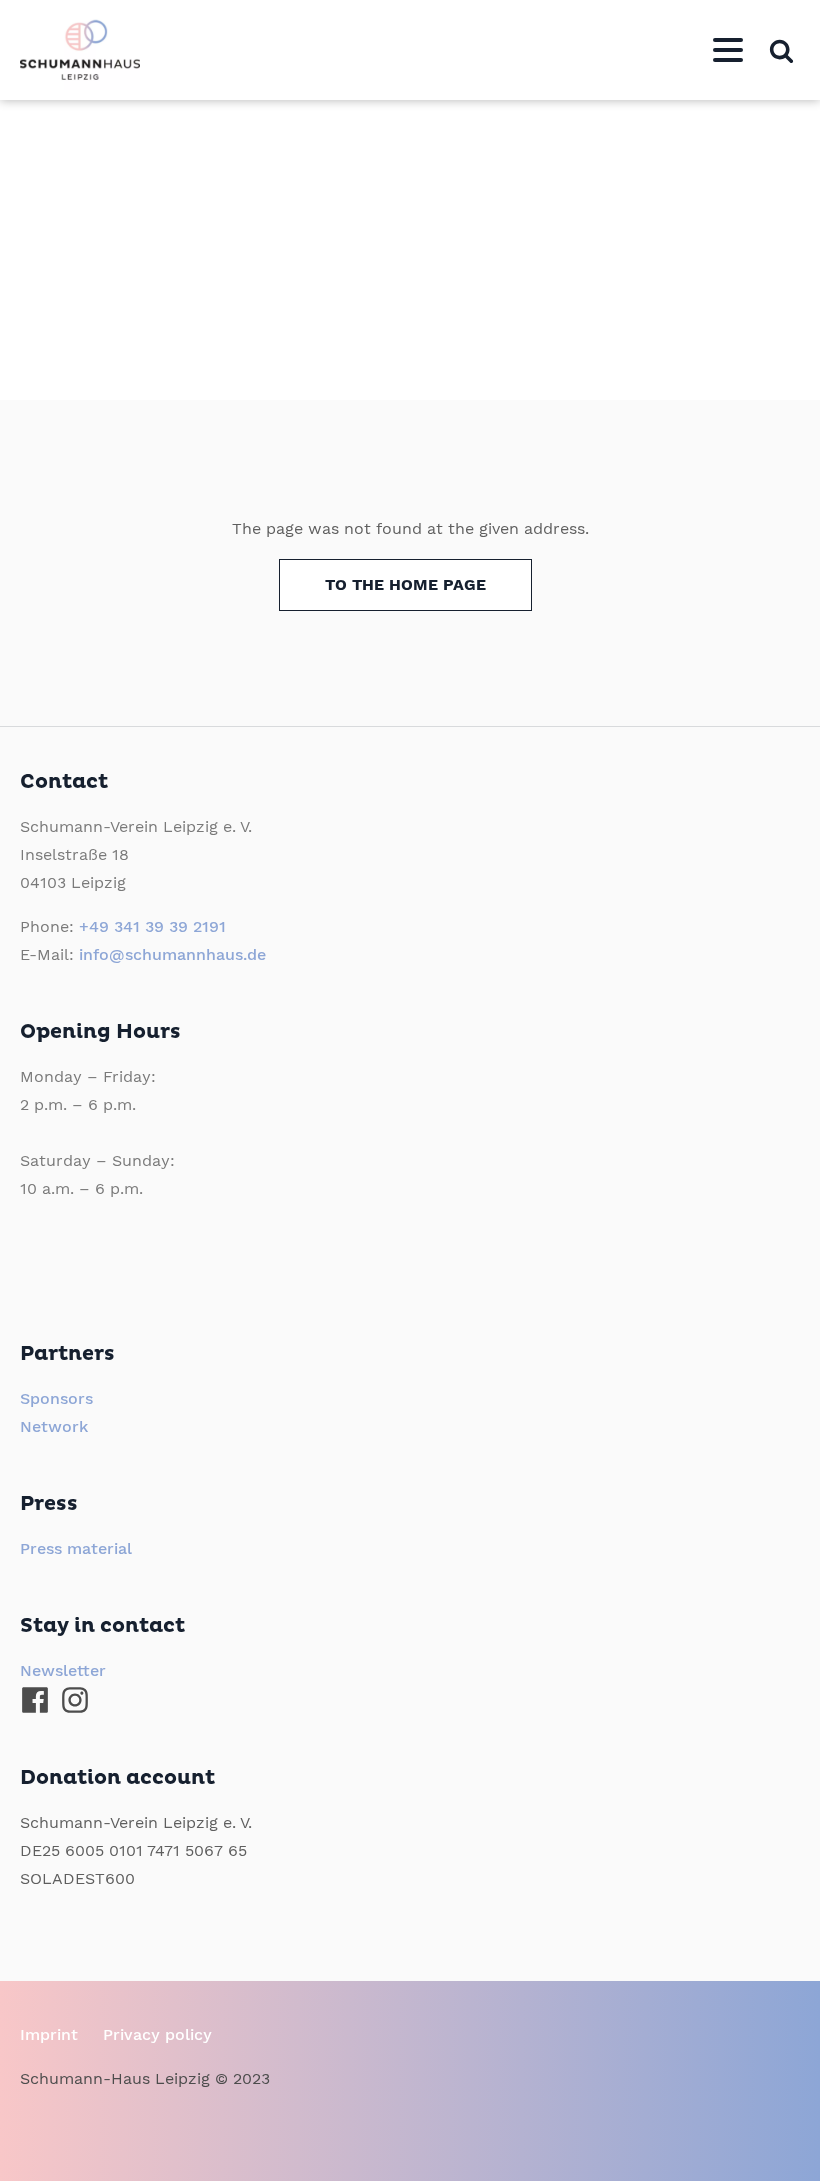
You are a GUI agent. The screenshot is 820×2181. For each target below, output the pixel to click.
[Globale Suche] (781, 50)
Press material (76, 1548)
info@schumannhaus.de (172, 954)
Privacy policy (157, 2034)
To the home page (405, 584)
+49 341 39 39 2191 (152, 926)
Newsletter (63, 1670)
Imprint (49, 2034)
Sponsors (56, 1398)
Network (54, 1426)
